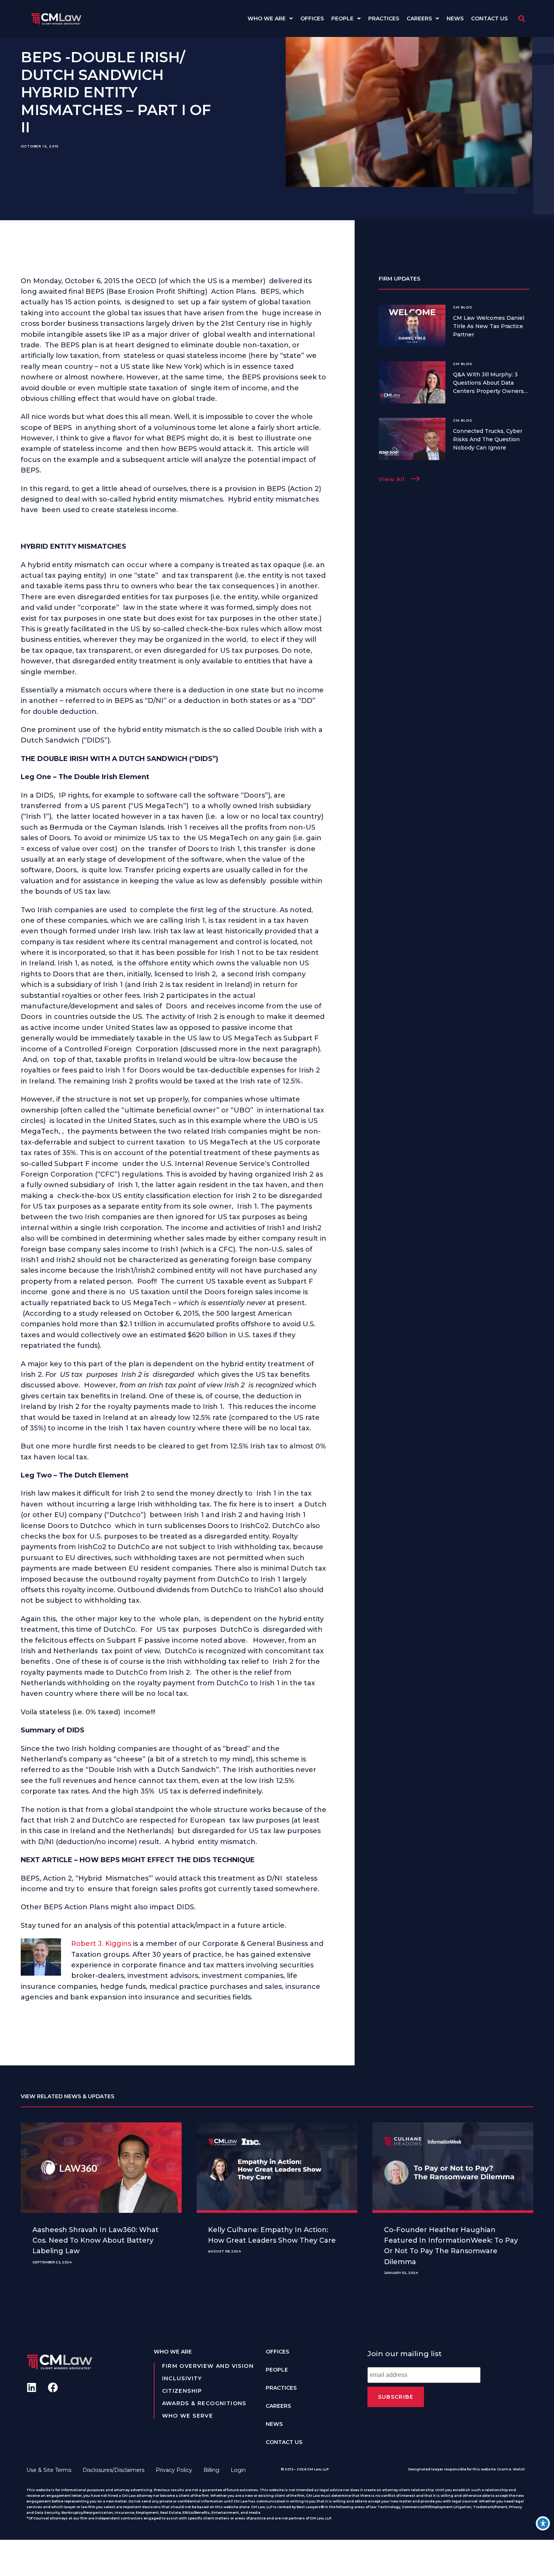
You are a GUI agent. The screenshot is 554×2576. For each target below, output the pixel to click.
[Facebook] (53, 2387)
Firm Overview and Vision (208, 2366)
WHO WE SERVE (188, 2416)
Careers (419, 18)
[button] (521, 19)
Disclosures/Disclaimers (113, 2470)
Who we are (267, 18)
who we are (173, 2352)
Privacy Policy (174, 2470)
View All (392, 479)
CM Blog (463, 307)
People (342, 18)
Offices (312, 18)
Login (238, 2470)
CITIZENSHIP (182, 2391)
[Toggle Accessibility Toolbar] (543, 2523)
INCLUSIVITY (182, 2378)
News (455, 18)
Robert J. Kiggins (101, 1944)
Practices (384, 18)
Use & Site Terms (49, 2470)
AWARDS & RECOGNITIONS (204, 2403)
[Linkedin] (31, 2387)
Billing (211, 2470)
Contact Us (489, 18)
